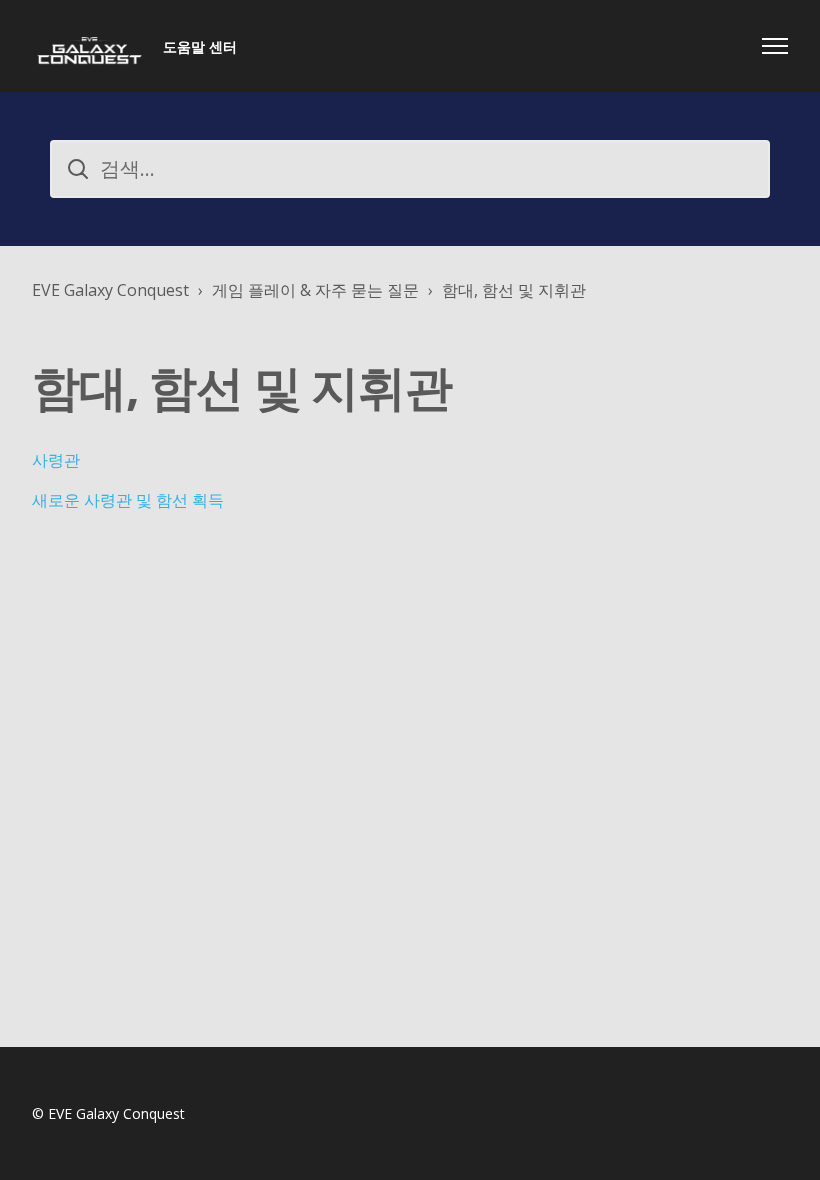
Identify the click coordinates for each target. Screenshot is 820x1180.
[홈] (89, 46)
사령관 (56, 460)
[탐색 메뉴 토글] (775, 46)
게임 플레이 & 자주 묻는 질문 (315, 290)
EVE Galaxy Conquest (110, 290)
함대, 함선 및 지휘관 (514, 290)
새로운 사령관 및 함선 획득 (128, 500)
